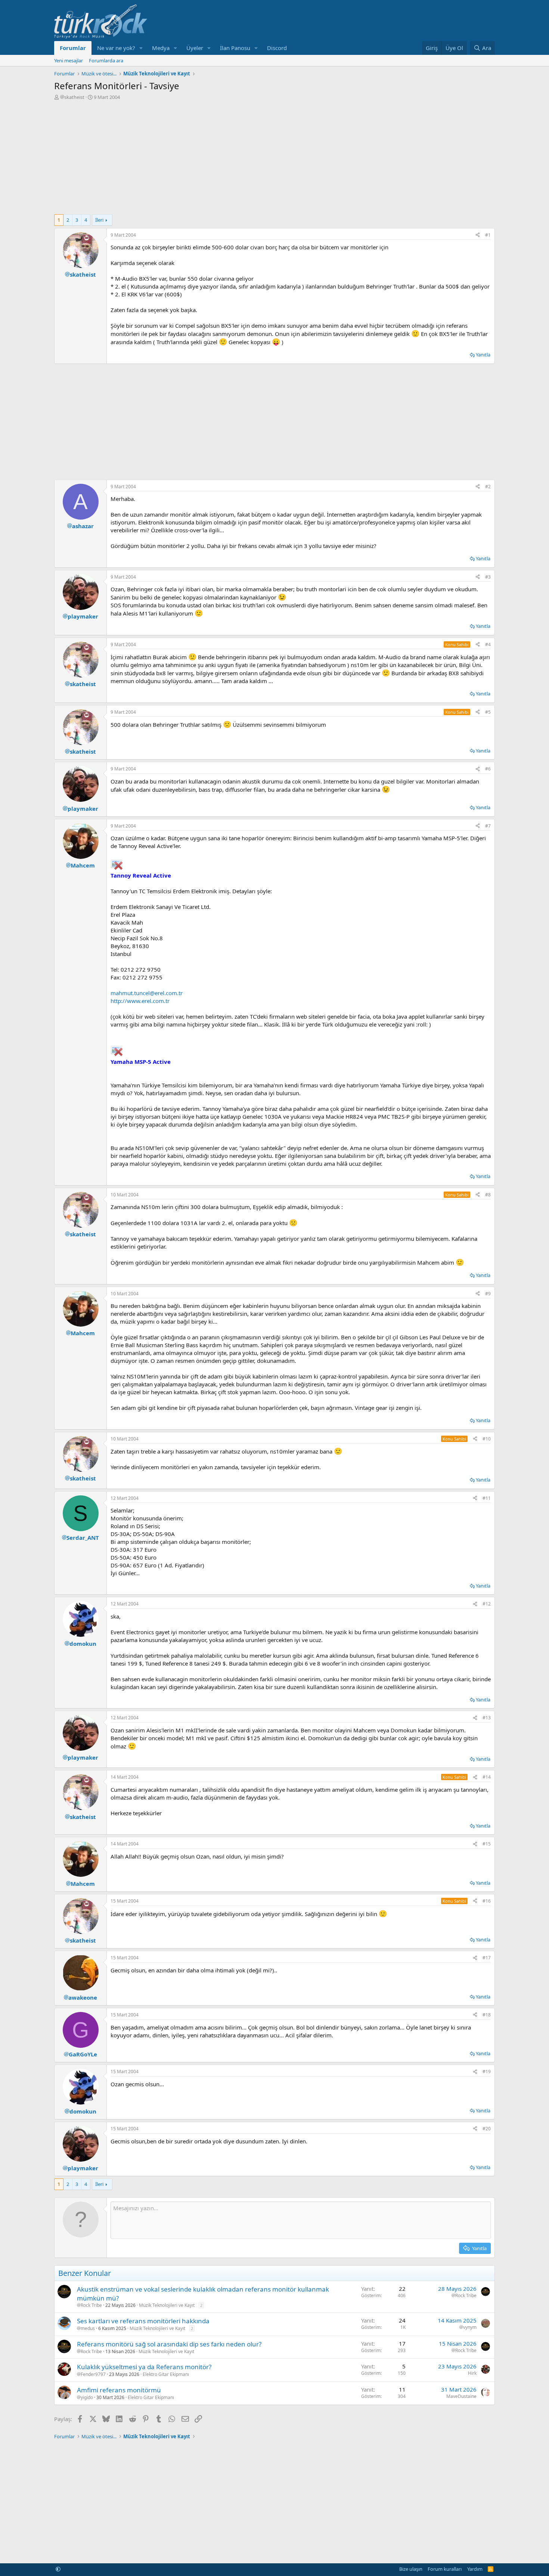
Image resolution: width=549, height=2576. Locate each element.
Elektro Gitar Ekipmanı (166, 2374)
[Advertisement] (274, 156)
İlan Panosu (235, 48)
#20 (487, 2129)
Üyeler (195, 48)
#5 (488, 712)
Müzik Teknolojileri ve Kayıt (167, 2305)
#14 (487, 1777)
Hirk (472, 2373)
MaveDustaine (461, 2396)
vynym (470, 2327)
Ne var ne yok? (116, 48)
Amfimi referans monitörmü (119, 2390)
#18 (487, 2015)
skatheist (74, 97)
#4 (488, 644)
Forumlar (73, 48)
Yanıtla (483, 355)
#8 (488, 1195)
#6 (488, 769)
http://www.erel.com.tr (140, 1001)
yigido (87, 2398)
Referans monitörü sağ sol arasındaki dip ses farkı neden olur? (169, 2344)
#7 (488, 826)
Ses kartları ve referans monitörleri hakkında (143, 2321)
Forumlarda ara (106, 60)
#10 (487, 1439)
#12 (487, 1604)
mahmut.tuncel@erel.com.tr (147, 993)
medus (88, 2329)
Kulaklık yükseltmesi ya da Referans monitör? (144, 2367)
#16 (487, 1901)
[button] (141, 48)
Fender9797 (93, 2374)
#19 (487, 2072)
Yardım (475, 2569)
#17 (487, 1958)
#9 (488, 1294)
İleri (99, 220)
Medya (161, 48)
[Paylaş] (478, 235)
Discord (277, 48)
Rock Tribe (91, 2305)
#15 (487, 1844)
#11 (487, 1498)
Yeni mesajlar (69, 60)
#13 (487, 1718)
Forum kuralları (445, 2569)
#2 (488, 487)
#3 (488, 577)
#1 (488, 235)
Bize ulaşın (411, 2569)
